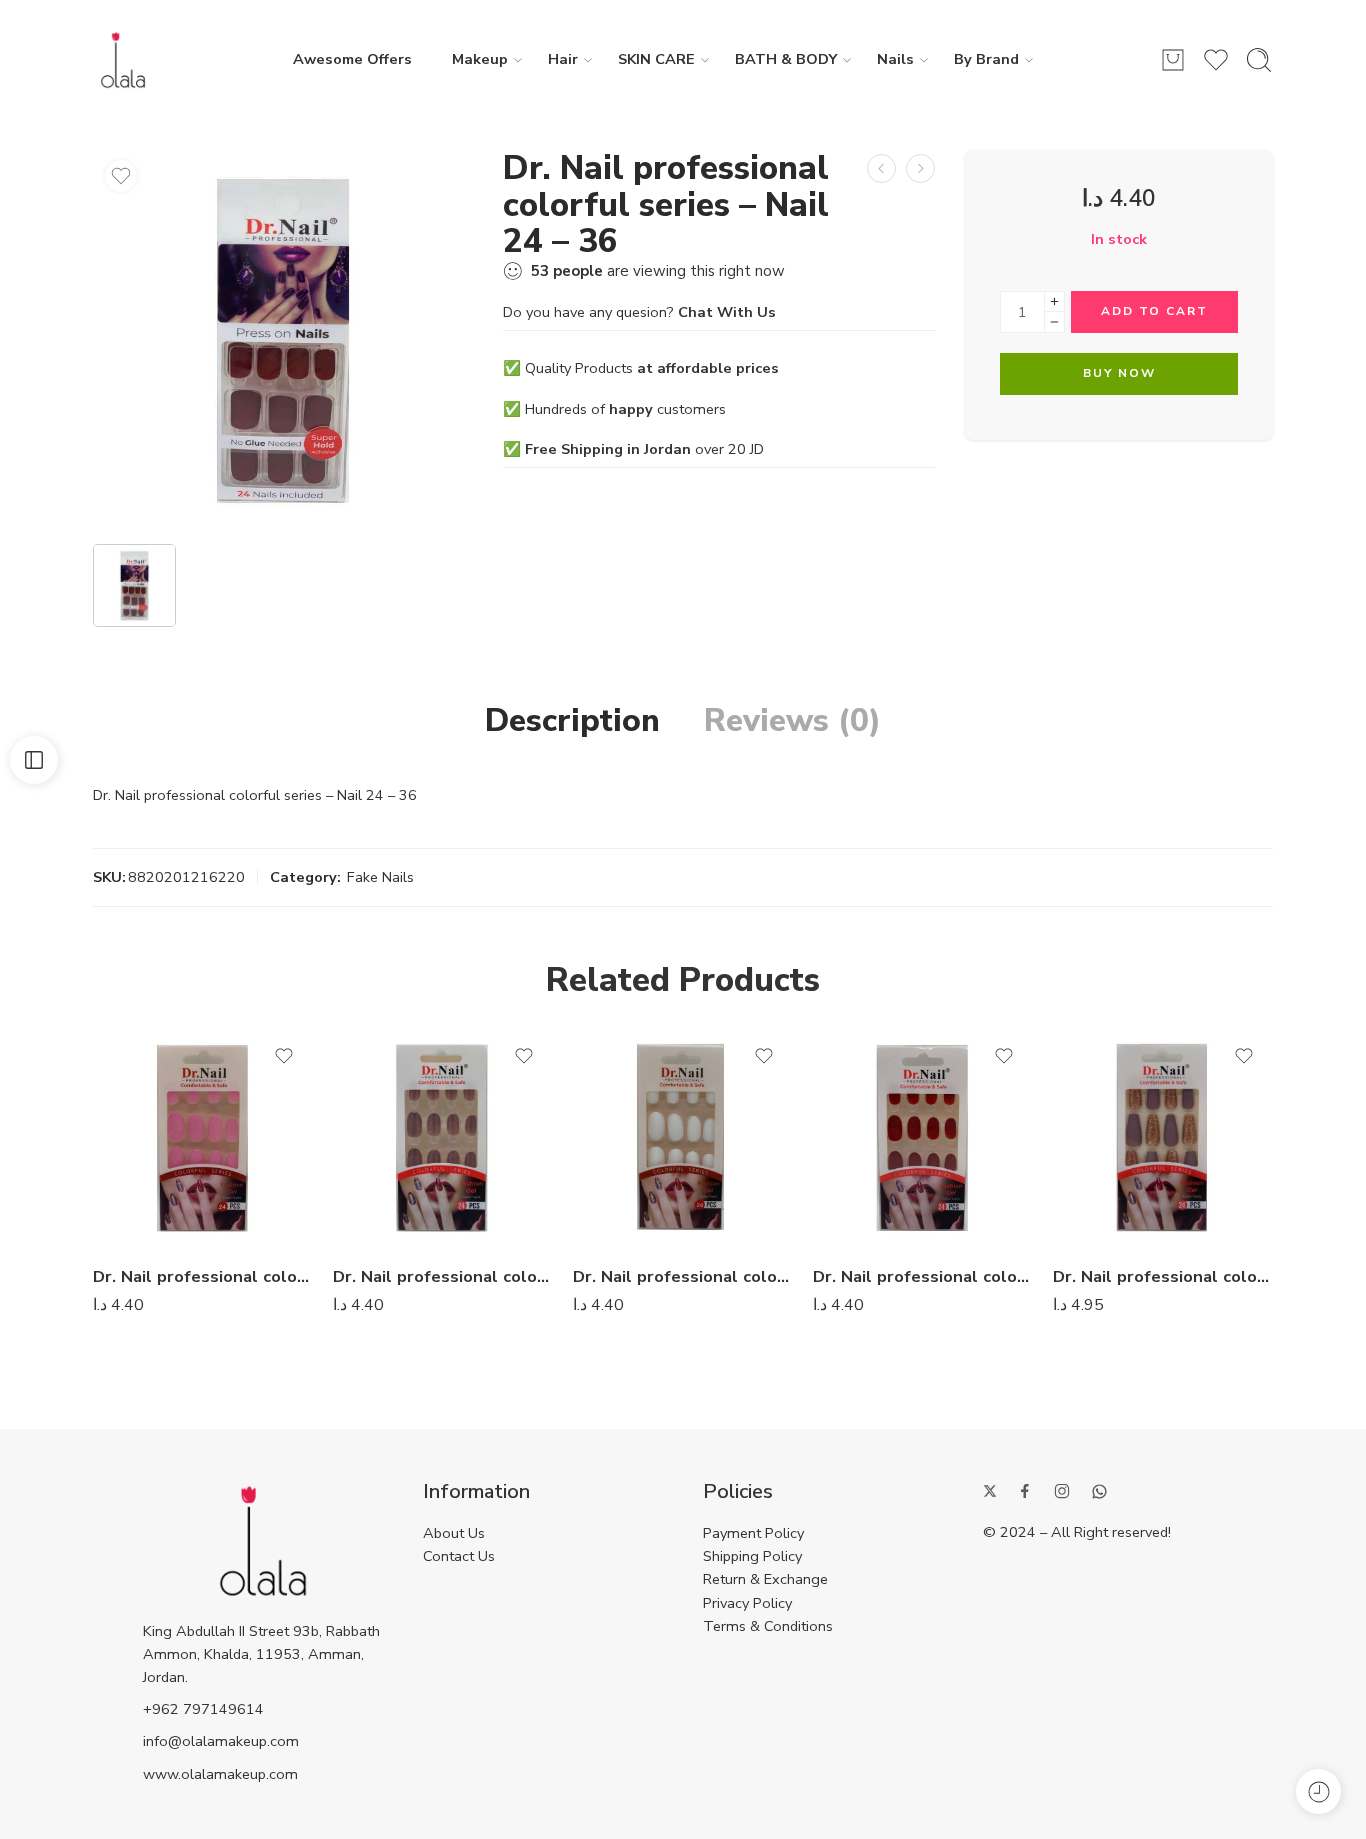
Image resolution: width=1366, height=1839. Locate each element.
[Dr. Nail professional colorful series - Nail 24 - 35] (881, 168)
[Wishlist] (121, 176)
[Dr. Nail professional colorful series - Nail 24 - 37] (920, 168)
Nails (895, 59)
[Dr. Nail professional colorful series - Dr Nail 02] (203, 1138)
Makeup (480, 59)
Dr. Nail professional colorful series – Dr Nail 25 (443, 1276)
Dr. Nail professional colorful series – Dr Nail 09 (923, 1276)
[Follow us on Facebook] (1025, 1491)
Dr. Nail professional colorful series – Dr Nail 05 (683, 1276)
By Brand (986, 59)
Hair (563, 59)
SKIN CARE (656, 59)
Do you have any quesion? (639, 312)
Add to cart (1154, 311)
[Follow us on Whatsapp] (1099, 1491)
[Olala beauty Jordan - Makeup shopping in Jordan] (123, 60)
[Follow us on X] (990, 1491)
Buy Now (1119, 373)
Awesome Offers (352, 59)
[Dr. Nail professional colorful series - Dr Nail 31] (1163, 1138)
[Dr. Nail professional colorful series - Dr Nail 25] (443, 1138)
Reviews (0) (792, 721)
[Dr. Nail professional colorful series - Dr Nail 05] (683, 1138)
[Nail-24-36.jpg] (283, 340)
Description (572, 721)
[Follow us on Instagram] (1062, 1491)
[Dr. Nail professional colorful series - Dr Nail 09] (923, 1138)
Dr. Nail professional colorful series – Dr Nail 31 (1163, 1276)
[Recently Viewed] (1318, 1791)
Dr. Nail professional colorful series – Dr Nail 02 (203, 1276)
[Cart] (1173, 60)
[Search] (1259, 60)
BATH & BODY (786, 59)
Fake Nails (380, 877)
